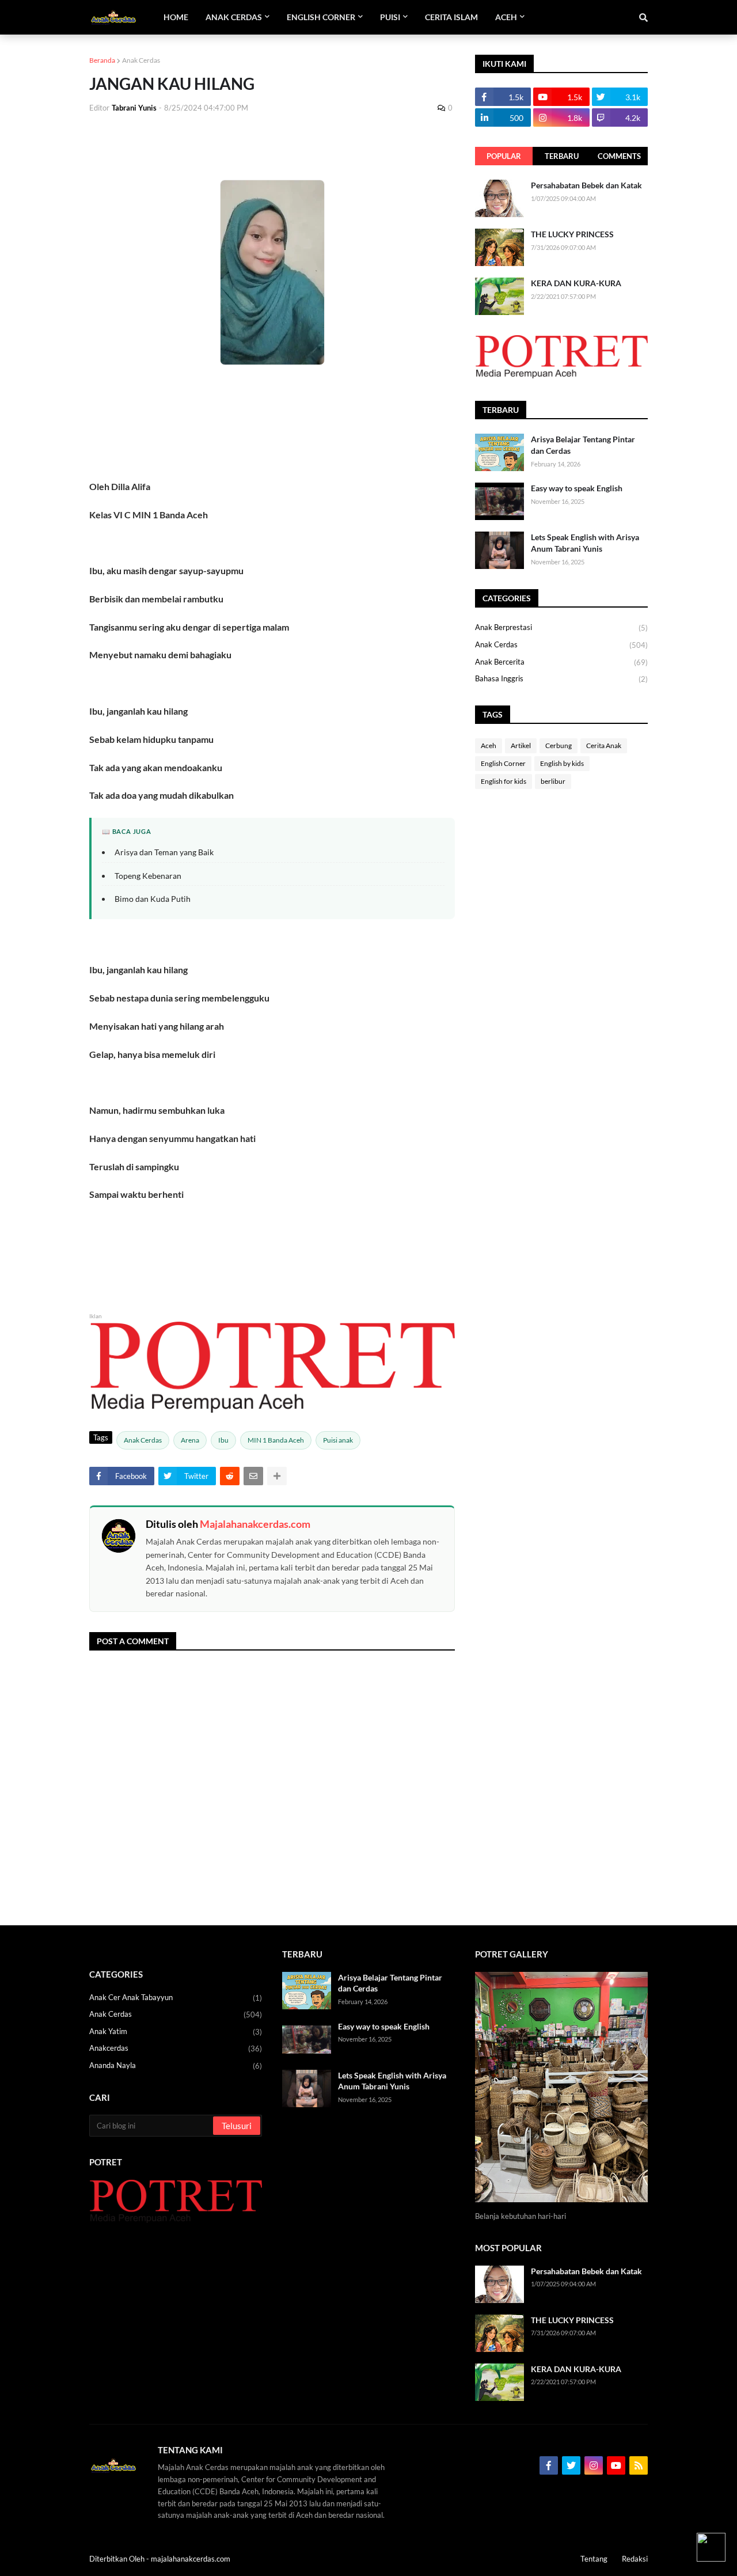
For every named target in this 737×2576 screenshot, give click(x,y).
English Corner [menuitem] (321, 17)
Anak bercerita (561, 662)
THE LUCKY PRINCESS (572, 234)
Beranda (102, 60)
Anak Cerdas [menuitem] (234, 17)
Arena (190, 1440)
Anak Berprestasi (561, 627)
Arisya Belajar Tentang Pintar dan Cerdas (583, 445)
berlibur (553, 781)
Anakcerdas (176, 2048)
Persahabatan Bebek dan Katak (586, 185)
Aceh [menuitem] (506, 17)
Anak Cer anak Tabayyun (176, 1998)
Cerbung (559, 746)
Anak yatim (176, 2031)
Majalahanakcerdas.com (255, 1524)
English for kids (504, 781)
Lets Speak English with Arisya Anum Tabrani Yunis (585, 543)
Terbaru (562, 156)
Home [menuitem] (176, 17)
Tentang (594, 2559)
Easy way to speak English (577, 488)
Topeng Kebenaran (148, 876)
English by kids (562, 763)
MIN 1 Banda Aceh (276, 1440)
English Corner (503, 763)
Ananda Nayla (176, 2065)
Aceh (489, 746)
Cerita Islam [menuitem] (451, 17)
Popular (504, 156)
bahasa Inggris (561, 679)
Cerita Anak (604, 746)
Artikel (521, 746)
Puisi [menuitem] (390, 17)
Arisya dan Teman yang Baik (164, 852)
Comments (619, 156)
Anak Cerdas (141, 60)
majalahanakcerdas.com (191, 2559)
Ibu (223, 1440)
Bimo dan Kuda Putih (153, 899)
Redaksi (635, 2559)
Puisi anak (338, 1440)
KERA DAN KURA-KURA (576, 283)
